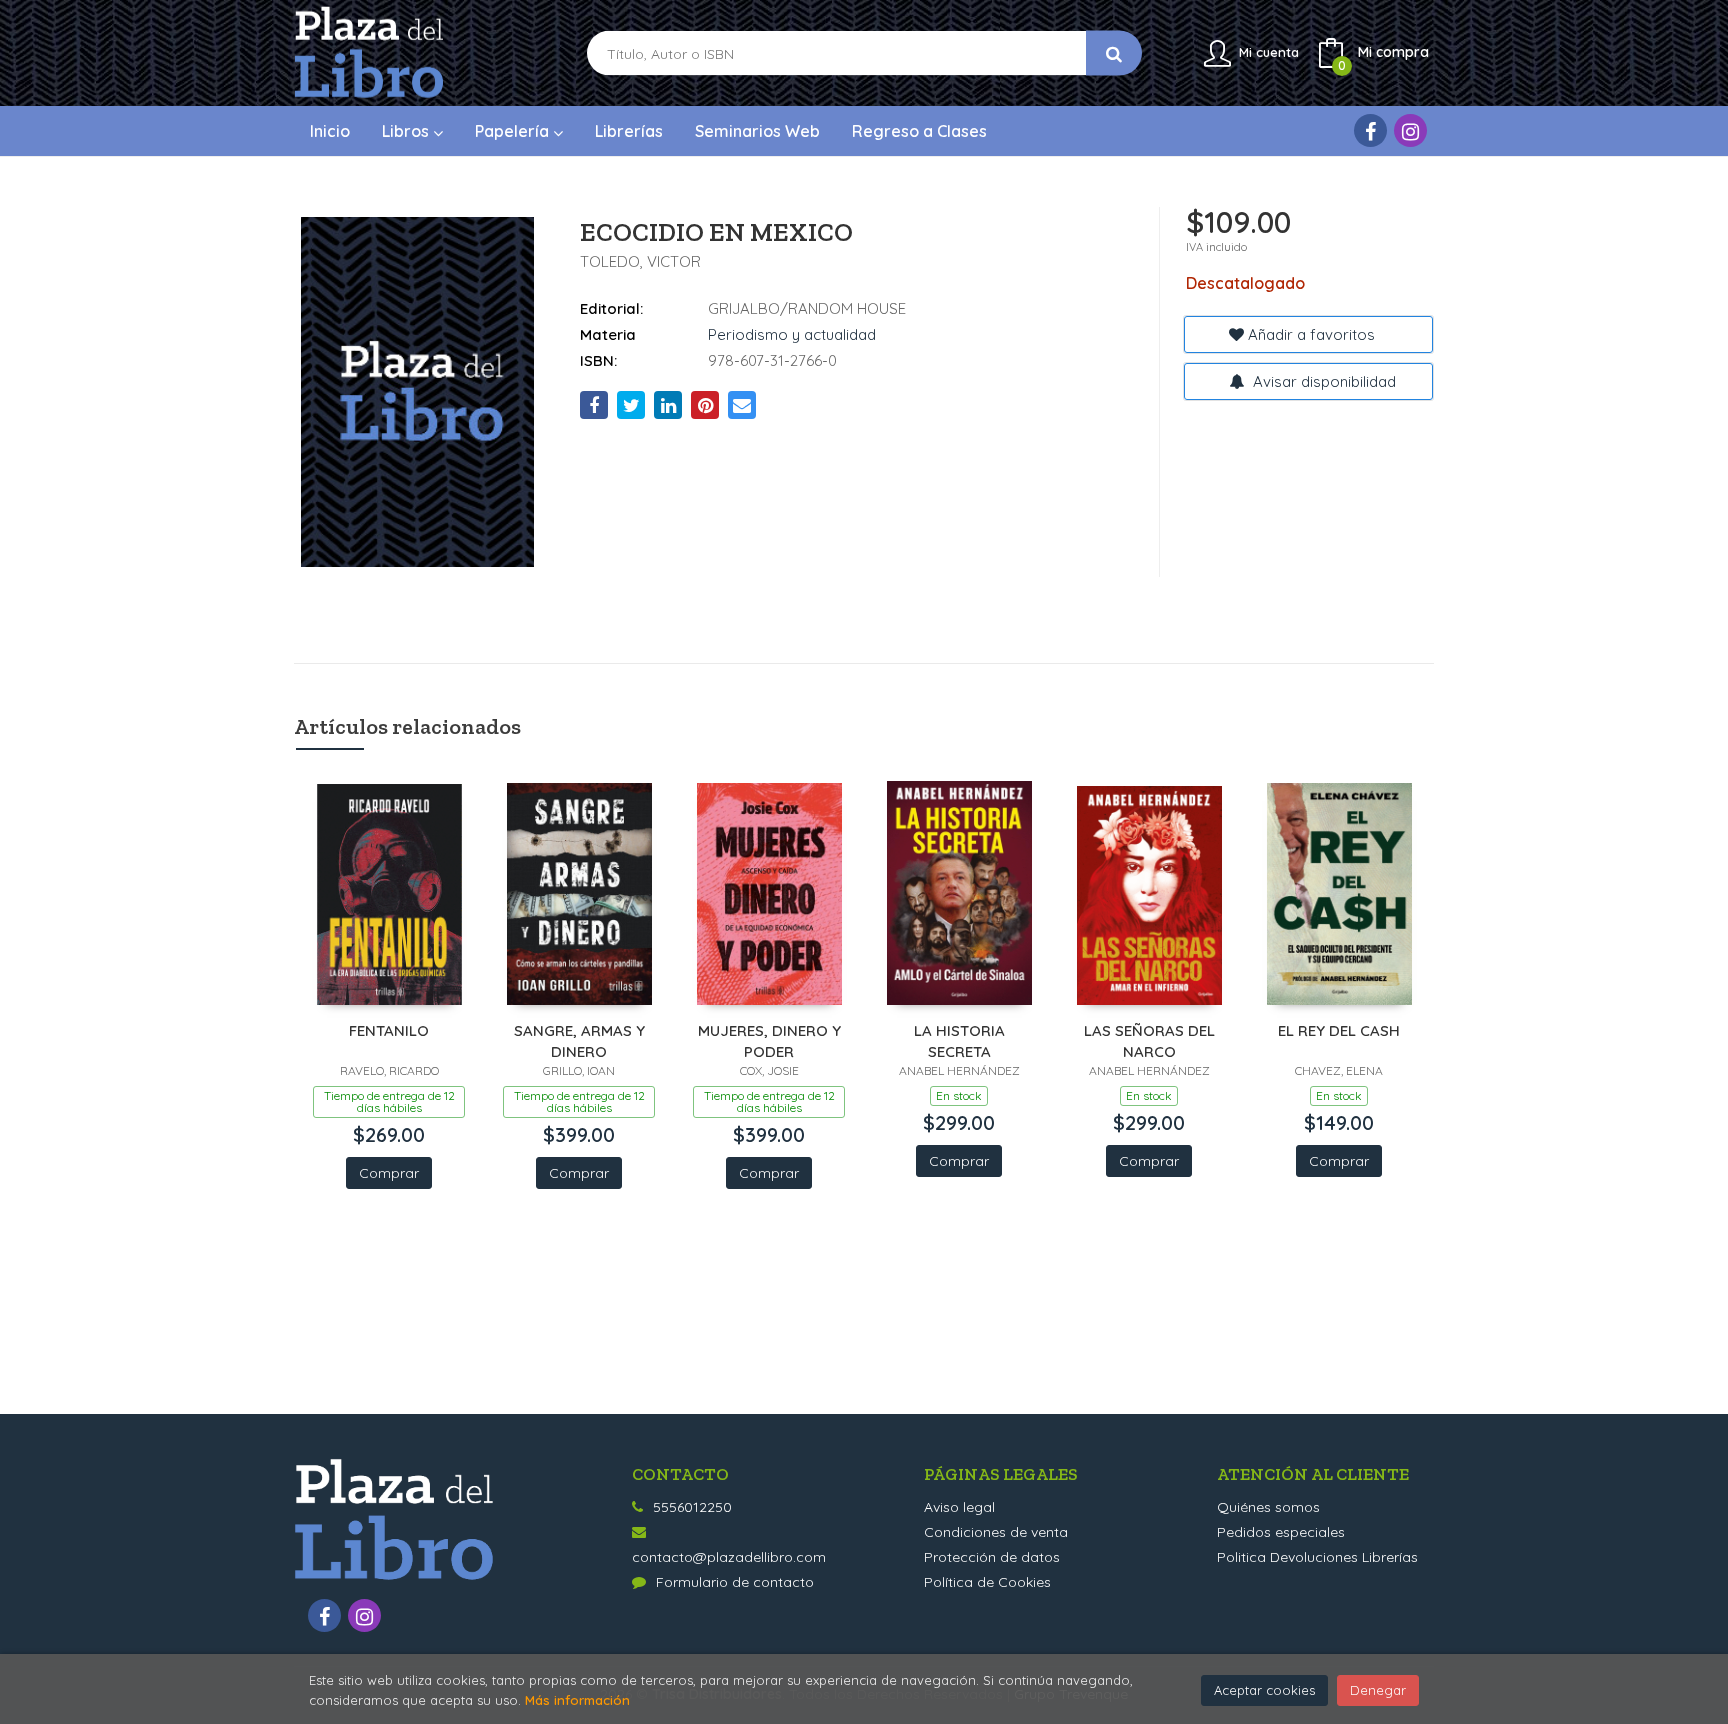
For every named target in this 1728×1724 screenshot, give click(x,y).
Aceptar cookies (1264, 1690)
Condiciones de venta (996, 1532)
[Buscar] (1114, 53)
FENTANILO (389, 1030)
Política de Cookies (987, 1582)
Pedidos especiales (1281, 1532)
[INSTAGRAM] (1410, 130)
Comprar (389, 1173)
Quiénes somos (1268, 1507)
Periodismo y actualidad (792, 334)
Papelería (514, 131)
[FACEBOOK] (1370, 130)
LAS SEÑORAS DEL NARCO (1149, 1040)
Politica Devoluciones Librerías (1317, 1557)
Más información (577, 1700)
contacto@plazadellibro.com (729, 1557)
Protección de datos (992, 1557)
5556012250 (692, 1507)
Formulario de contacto (735, 1582)
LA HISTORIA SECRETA (959, 1040)
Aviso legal (959, 1507)
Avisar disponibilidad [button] (1322, 381)
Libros (407, 131)
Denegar (1378, 1690)
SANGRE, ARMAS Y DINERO (579, 1040)
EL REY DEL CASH (1339, 1030)
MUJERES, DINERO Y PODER (769, 1040)
